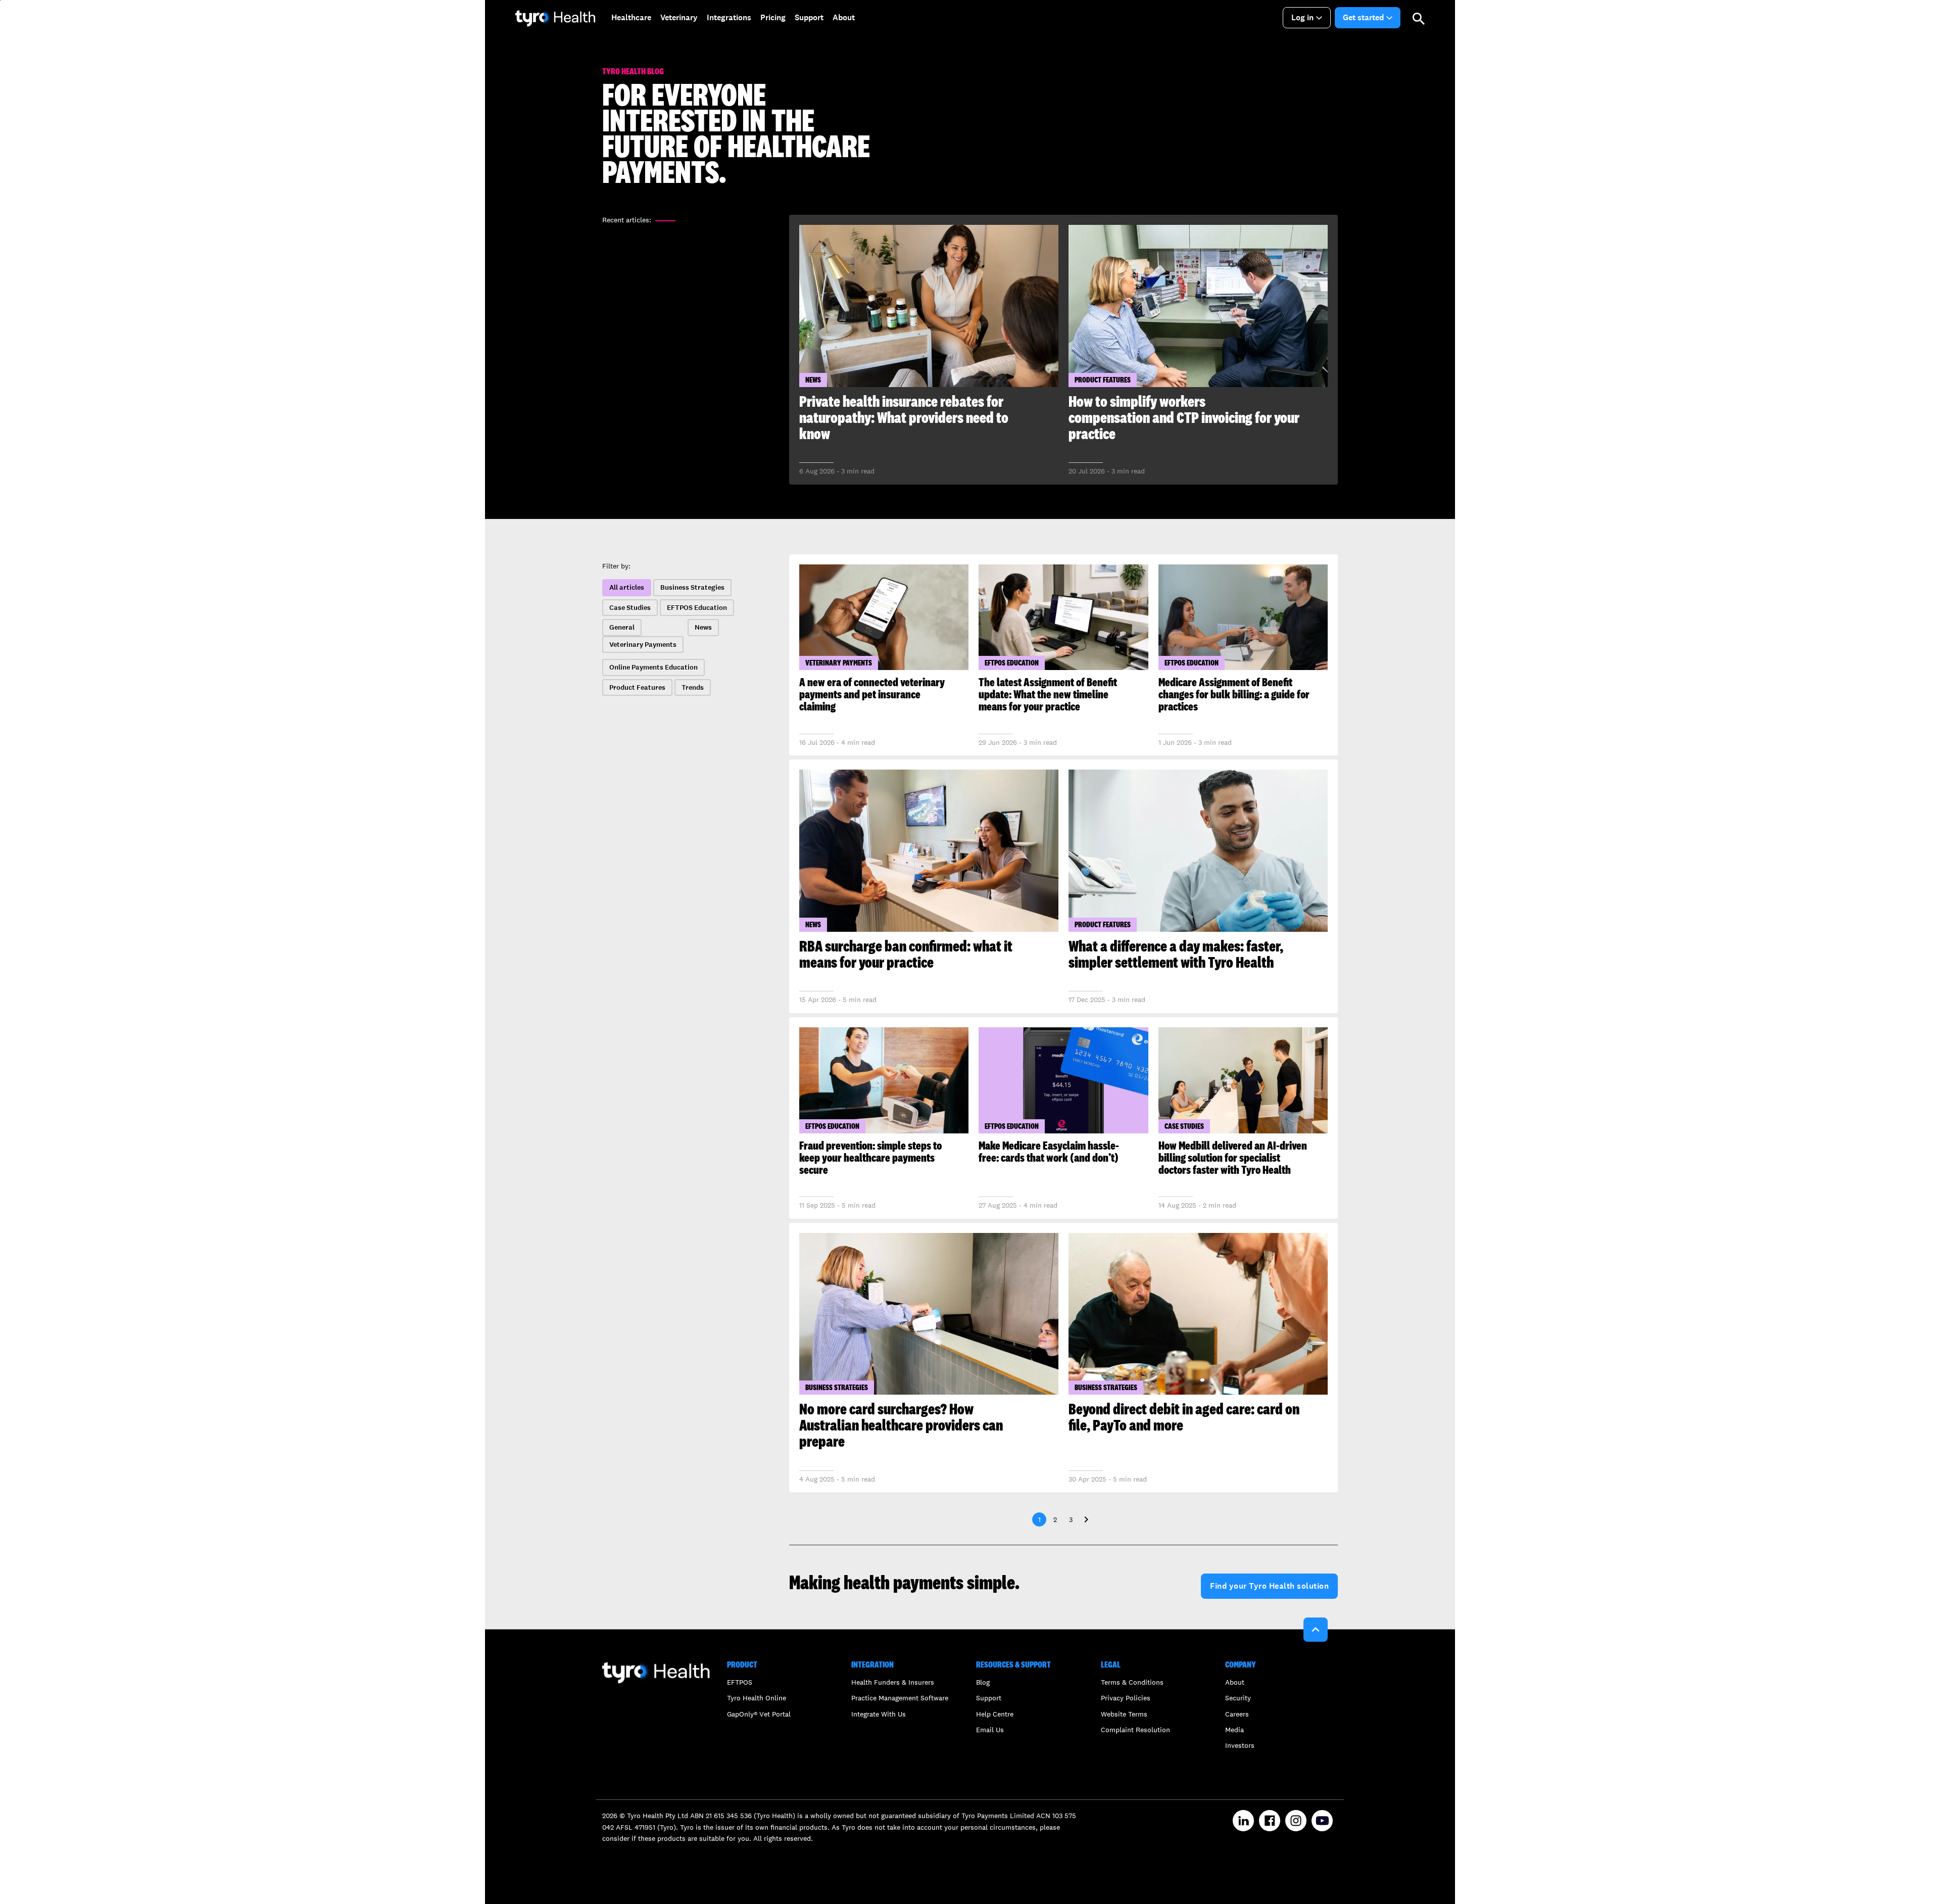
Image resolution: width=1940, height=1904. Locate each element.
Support (989, 1698)
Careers (1237, 1714)
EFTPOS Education (697, 608)
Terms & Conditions (1132, 1682)
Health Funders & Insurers (893, 1682)
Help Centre (995, 1714)
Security (1238, 1698)
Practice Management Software (900, 1698)
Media (1234, 1730)
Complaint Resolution (1135, 1730)
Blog (983, 1682)
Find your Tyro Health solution (1269, 1586)
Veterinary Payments (643, 645)
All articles (627, 587)
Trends (693, 687)
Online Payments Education (653, 667)
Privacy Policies (1126, 1698)
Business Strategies (692, 587)
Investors (1240, 1745)
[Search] (1419, 18)
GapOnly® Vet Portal (759, 1714)
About (1235, 1682)
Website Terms (1124, 1714)
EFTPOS (740, 1682)
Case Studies (630, 608)
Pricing (773, 17)
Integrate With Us (879, 1714)
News (703, 627)
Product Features (637, 687)
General (622, 627)
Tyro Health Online (757, 1698)
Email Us (990, 1730)
